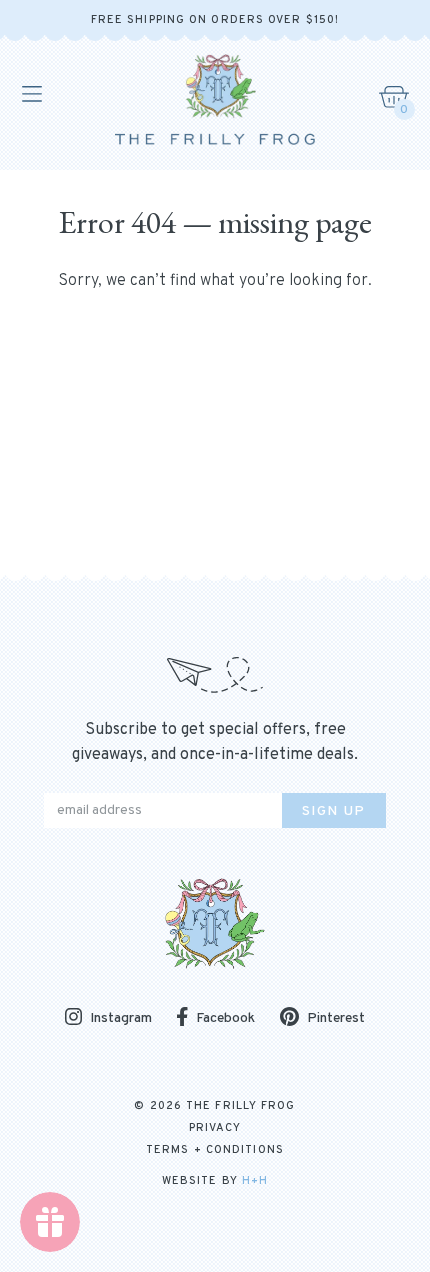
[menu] (30, 94)
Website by (215, 1181)
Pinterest (336, 1018)
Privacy (215, 1128)
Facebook (225, 1018)
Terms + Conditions (215, 1150)
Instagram (121, 1018)
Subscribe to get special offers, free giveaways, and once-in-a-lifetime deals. (215, 742)
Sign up (334, 811)
